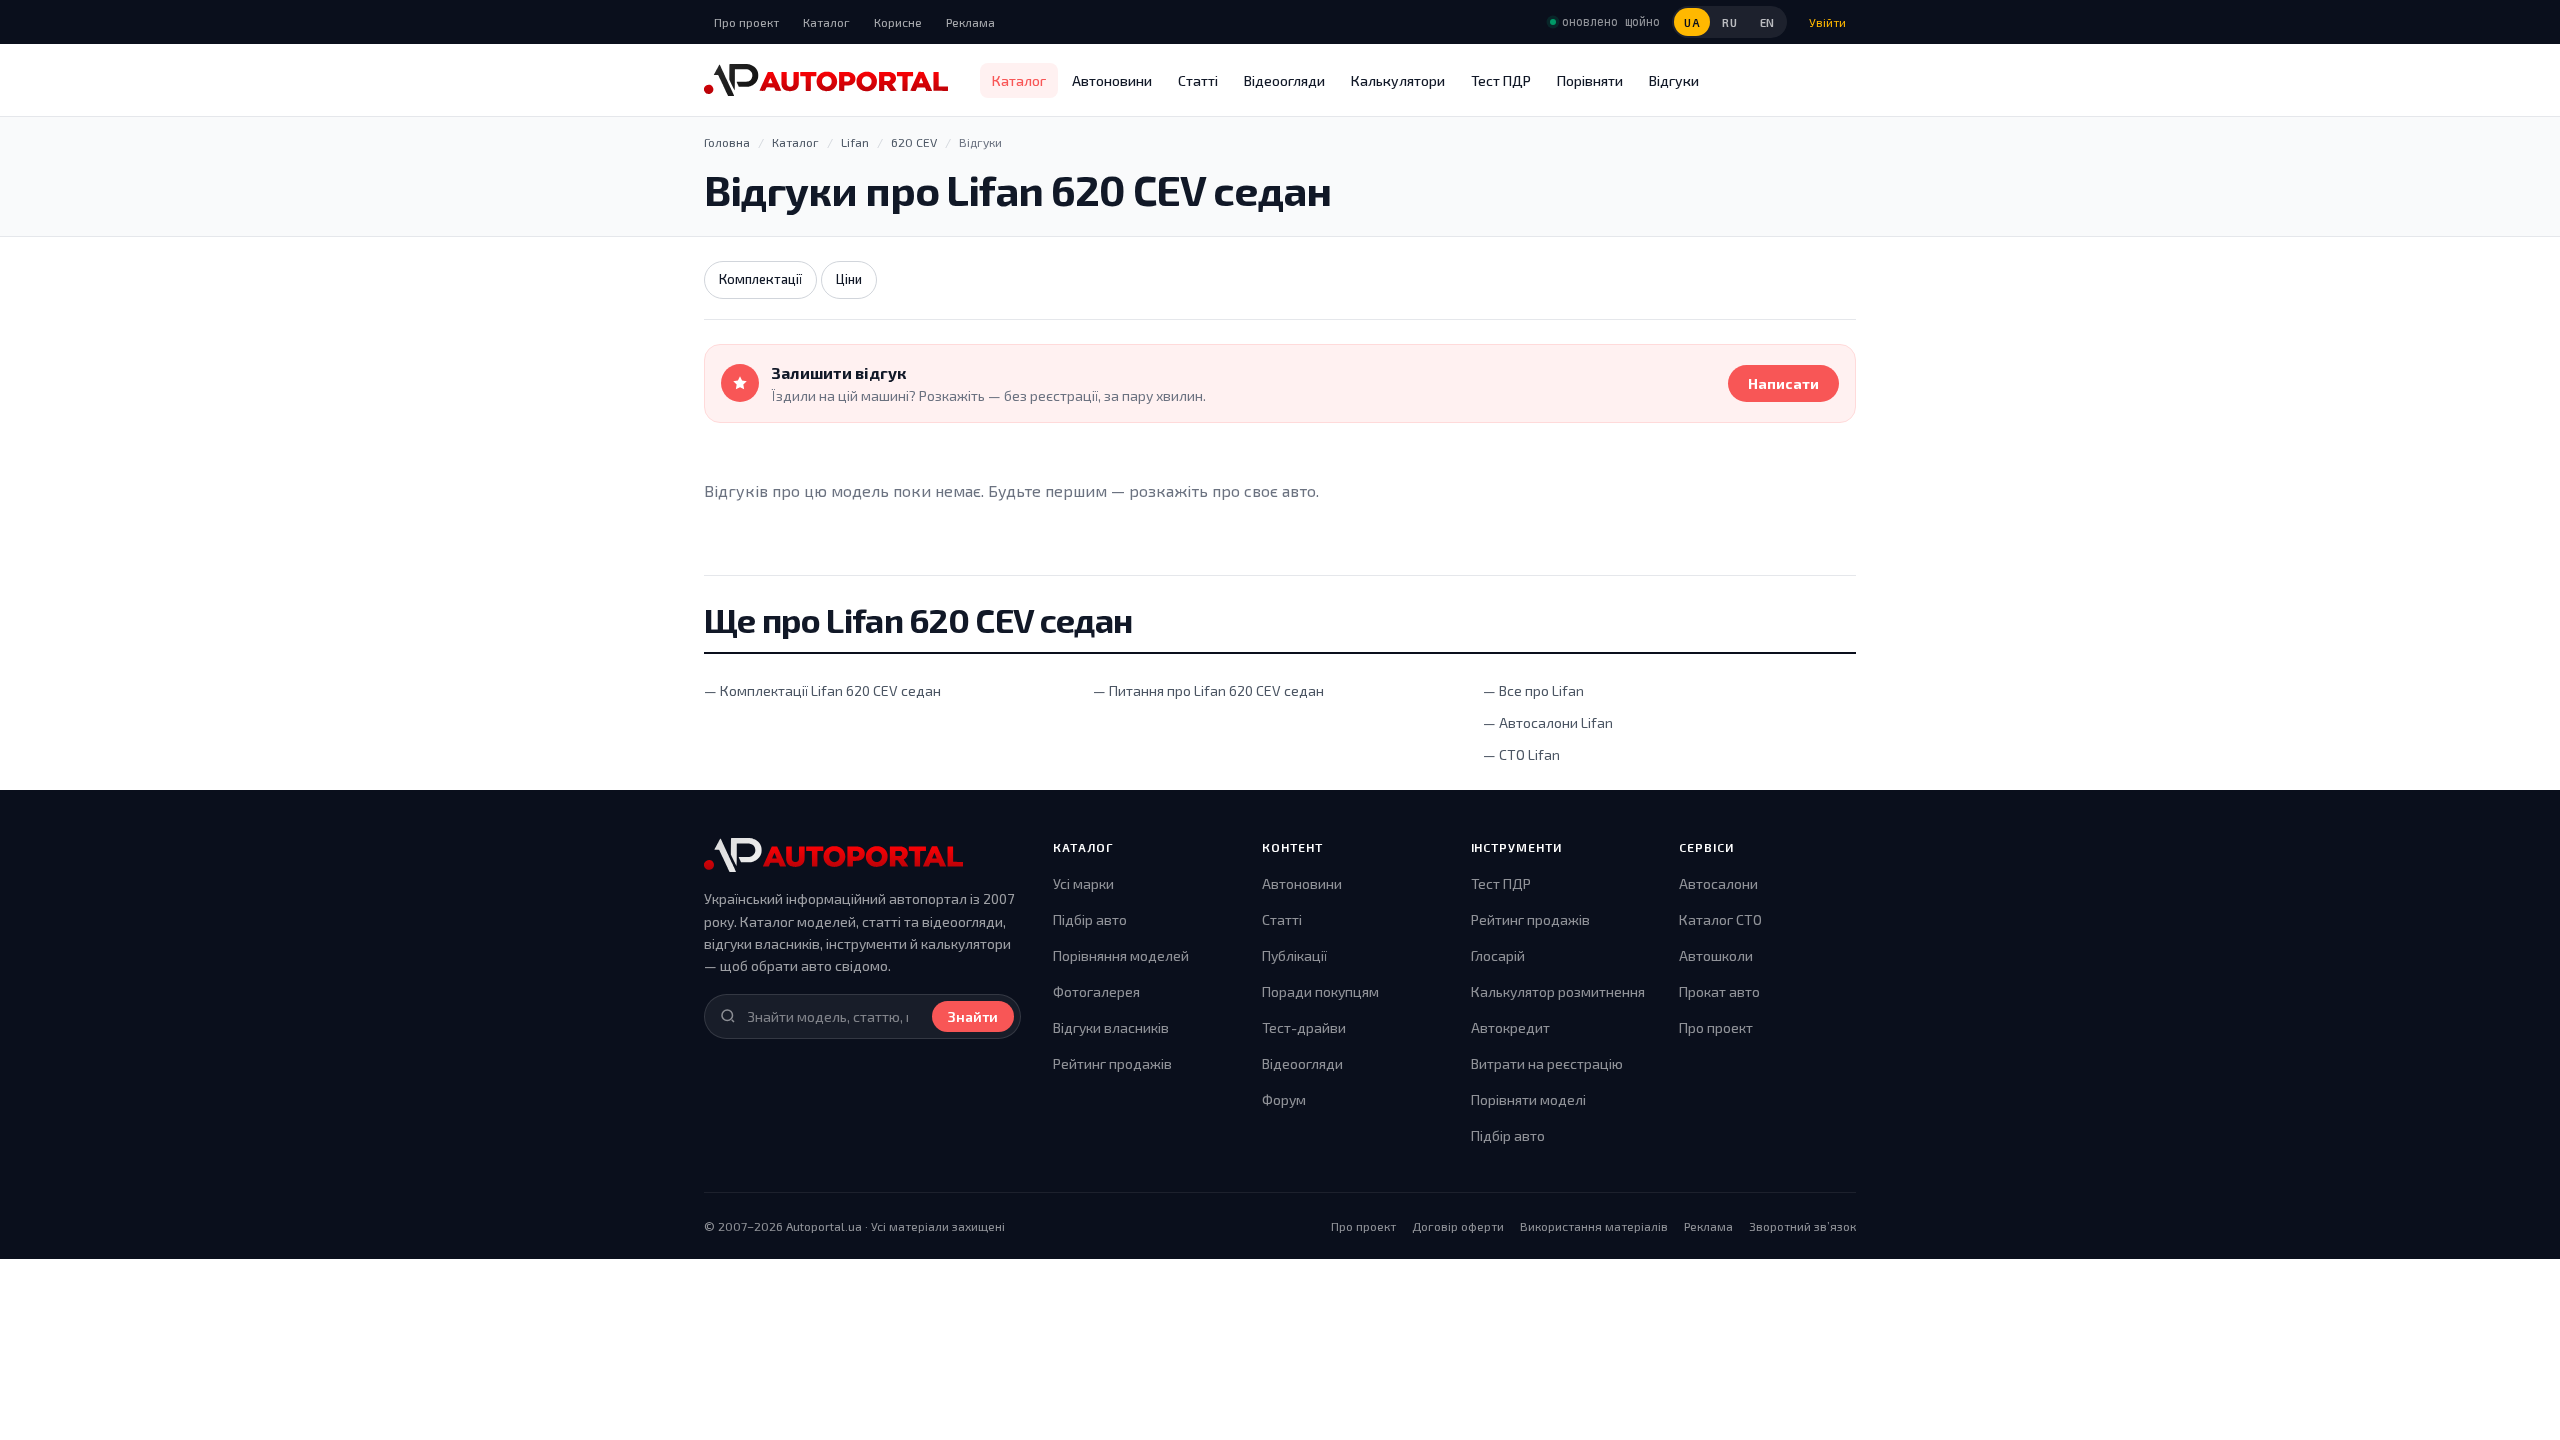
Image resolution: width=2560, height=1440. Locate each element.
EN (1767, 22)
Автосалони (1718, 883)
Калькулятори (1398, 80)
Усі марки (1083, 883)
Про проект (746, 22)
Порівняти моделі (1528, 1099)
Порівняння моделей (1121, 955)
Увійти (1827, 22)
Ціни (849, 279)
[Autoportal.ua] (826, 80)
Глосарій (1498, 955)
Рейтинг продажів (1112, 1063)
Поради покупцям (1320, 991)
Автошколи (1716, 955)
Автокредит (1510, 1027)
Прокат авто (1719, 991)
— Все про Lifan (1533, 690)
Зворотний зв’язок (1802, 1226)
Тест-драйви (1304, 1027)
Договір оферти (1458, 1226)
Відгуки (1674, 80)
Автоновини (1112, 80)
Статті (1198, 80)
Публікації (1294, 955)
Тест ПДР (1501, 80)
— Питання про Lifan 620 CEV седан (1208, 690)
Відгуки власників (1111, 1027)
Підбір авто (1090, 919)
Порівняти (1590, 80)
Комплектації (760, 279)
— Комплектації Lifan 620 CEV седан (822, 690)
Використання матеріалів (1594, 1226)
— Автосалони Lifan (1548, 722)
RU (1729, 22)
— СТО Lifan (1521, 754)
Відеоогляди (1284, 80)
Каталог (826, 22)
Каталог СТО (1720, 919)
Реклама (970, 22)
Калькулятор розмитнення (1558, 991)
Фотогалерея (1096, 991)
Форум (1284, 1099)
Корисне (898, 22)
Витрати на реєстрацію (1547, 1063)
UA (1692, 22)
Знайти (973, 1016)
